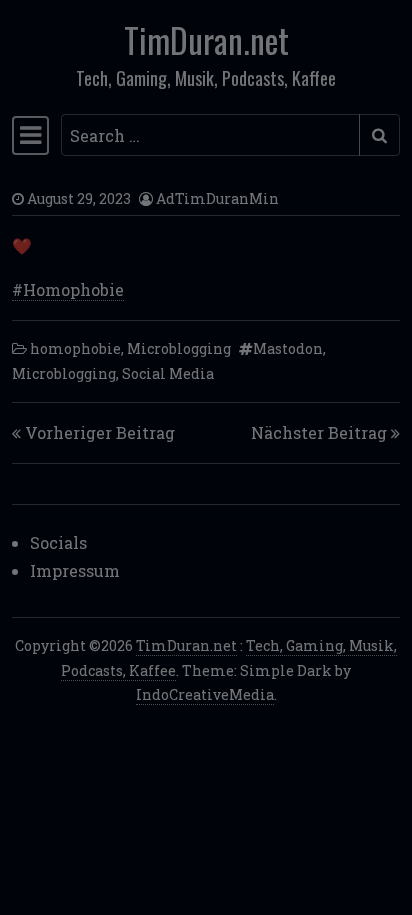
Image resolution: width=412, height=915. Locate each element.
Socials (58, 542)
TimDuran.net (206, 40)
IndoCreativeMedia (205, 694)
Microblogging (179, 348)
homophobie (75, 348)
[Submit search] (379, 135)
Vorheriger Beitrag (100, 432)
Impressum (75, 570)
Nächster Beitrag (319, 432)
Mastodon (288, 348)
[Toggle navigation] (30, 135)
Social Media (168, 373)
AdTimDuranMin (217, 198)
